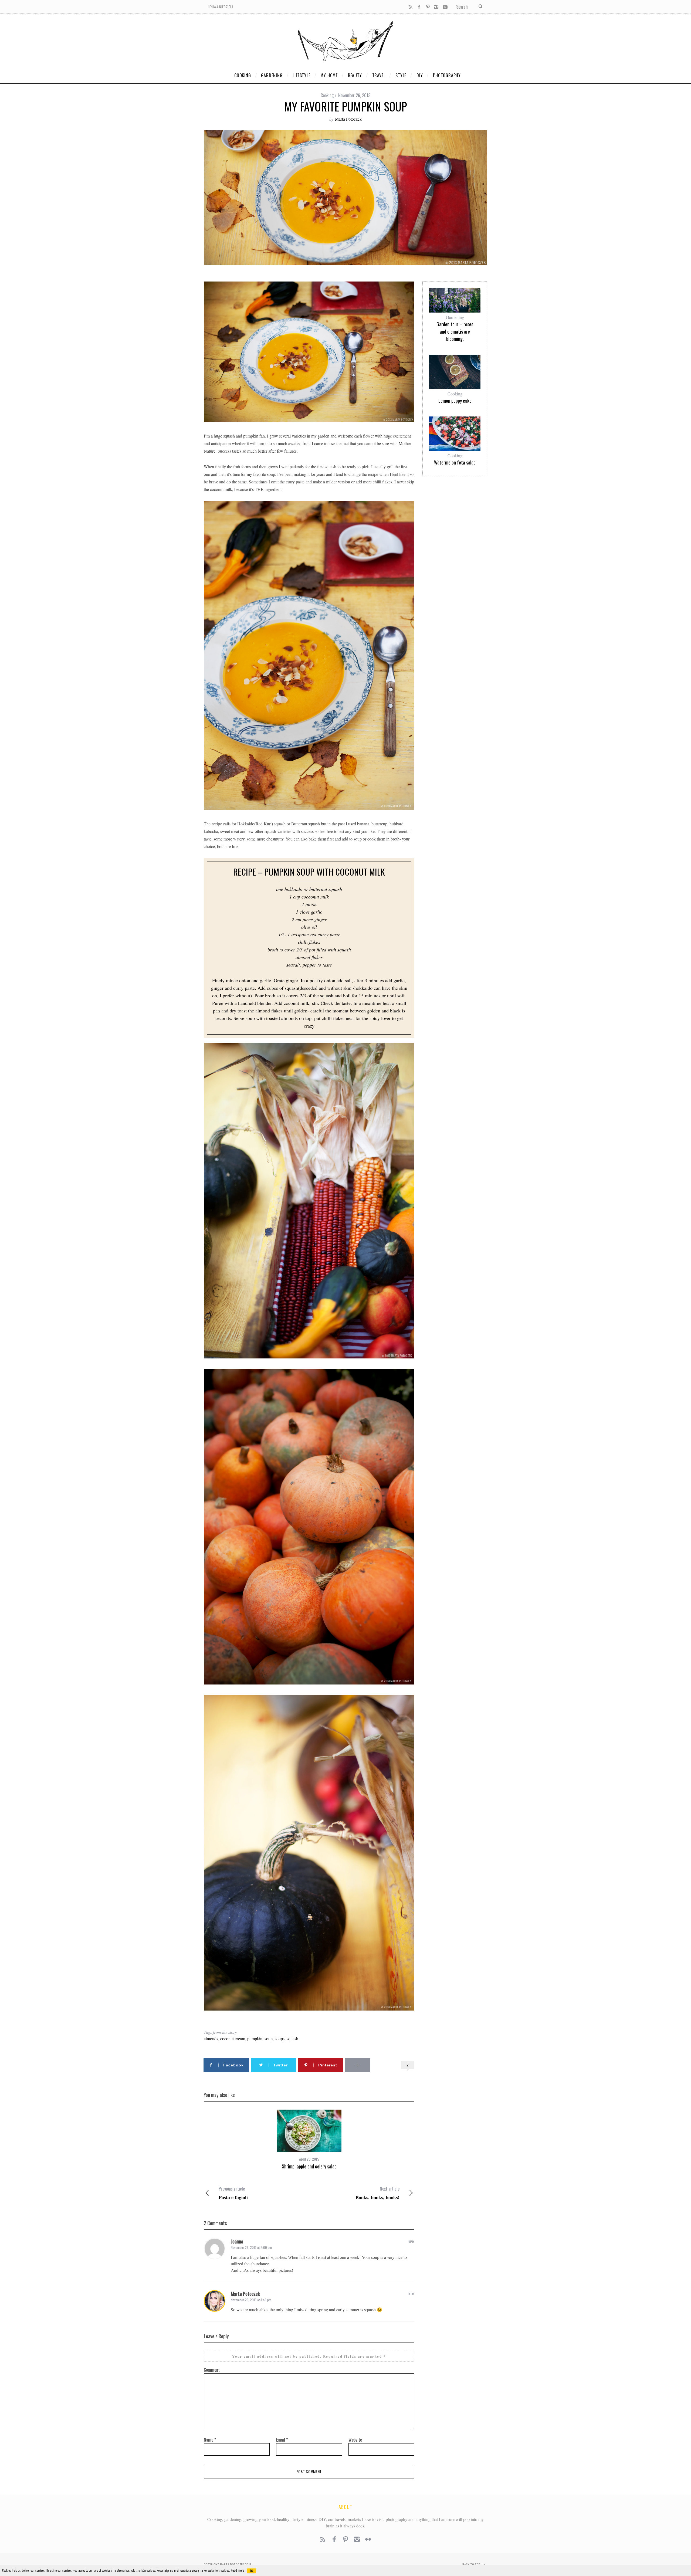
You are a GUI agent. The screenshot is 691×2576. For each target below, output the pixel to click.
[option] (309, 2140)
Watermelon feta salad (455, 462)
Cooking (327, 95)
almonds (211, 2038)
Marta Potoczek (348, 119)
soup (269, 2038)
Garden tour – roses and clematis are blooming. (455, 331)
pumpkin (255, 2038)
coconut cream (233, 2038)
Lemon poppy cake (455, 401)
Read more (237, 2570)
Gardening (455, 317)
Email (282, 2440)
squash (292, 2038)
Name (210, 2440)
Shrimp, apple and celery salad (309, 2166)
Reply (411, 2241)
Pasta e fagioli (233, 2193)
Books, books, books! (377, 2193)
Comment (212, 2370)
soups (280, 2038)
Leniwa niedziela (221, 7)
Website (355, 2440)
